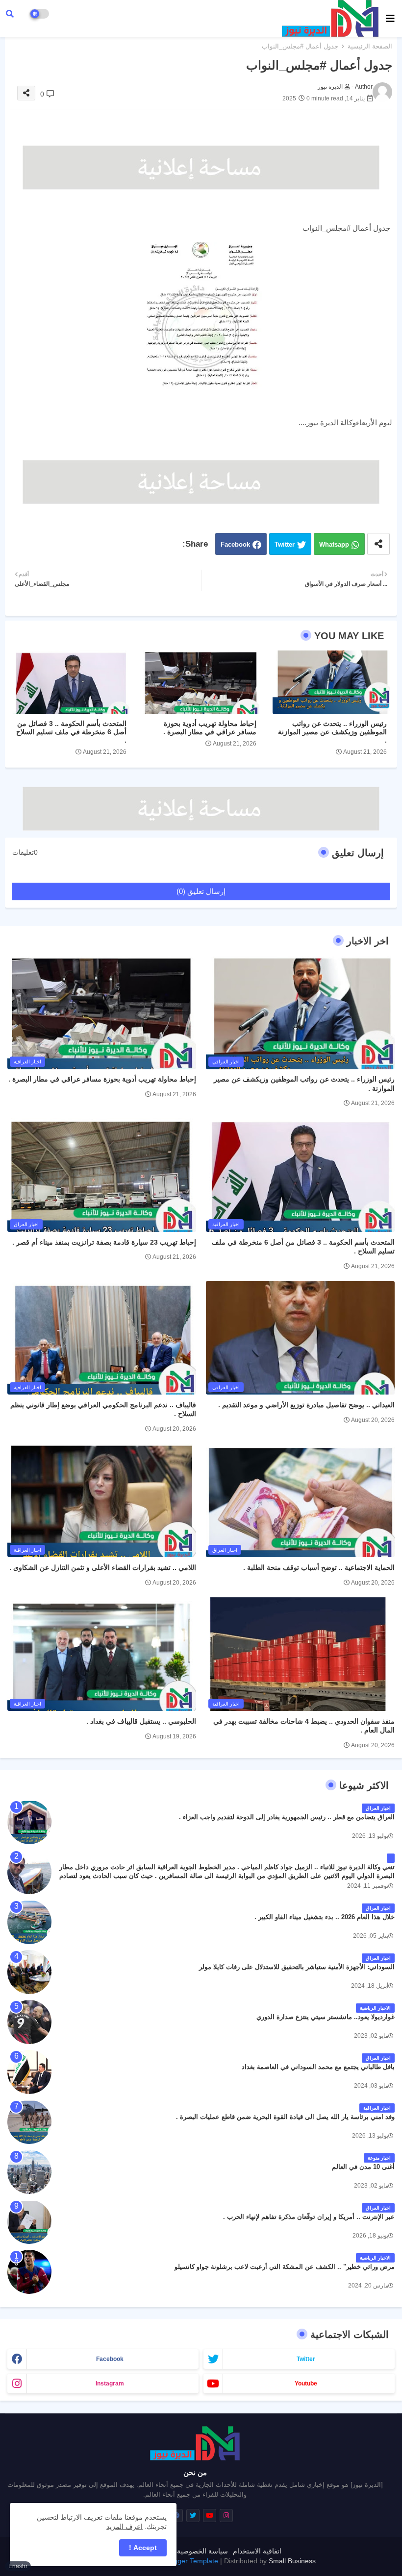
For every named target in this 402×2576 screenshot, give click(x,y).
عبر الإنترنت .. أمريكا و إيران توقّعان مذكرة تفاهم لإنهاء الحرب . (309, 2217)
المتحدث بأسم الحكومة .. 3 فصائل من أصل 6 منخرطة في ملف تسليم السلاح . (71, 732)
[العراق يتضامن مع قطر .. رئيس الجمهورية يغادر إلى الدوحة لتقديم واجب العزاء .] (29, 1822)
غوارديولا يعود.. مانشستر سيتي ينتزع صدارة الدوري (326, 2017)
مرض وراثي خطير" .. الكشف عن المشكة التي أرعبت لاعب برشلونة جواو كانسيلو (285, 2267)
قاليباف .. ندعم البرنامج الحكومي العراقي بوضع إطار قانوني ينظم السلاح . (103, 1409)
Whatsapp (334, 544)
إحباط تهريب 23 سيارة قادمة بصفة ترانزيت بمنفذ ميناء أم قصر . (104, 1242)
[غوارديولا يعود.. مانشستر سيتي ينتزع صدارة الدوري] (29, 2022)
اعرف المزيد (125, 2527)
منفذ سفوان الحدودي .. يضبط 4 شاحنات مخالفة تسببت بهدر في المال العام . (304, 1726)
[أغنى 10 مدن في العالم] (29, 2172)
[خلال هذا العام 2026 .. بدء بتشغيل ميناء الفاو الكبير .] (29, 1922)
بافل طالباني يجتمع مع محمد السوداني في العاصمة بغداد (318, 2067)
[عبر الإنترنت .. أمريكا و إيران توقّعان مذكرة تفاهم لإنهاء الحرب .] (29, 2222)
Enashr (18, 2566)
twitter (306, 2359)
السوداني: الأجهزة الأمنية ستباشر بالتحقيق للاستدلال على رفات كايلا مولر (297, 1967)
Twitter (285, 544)
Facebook (235, 544)
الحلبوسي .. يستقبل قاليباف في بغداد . (141, 1721)
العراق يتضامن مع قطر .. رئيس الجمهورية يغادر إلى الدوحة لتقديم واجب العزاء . (287, 1817)
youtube (306, 2383)
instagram (110, 2383)
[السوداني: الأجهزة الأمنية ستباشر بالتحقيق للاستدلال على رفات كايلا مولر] (29, 1972)
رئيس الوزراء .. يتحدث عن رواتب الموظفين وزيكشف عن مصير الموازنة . (332, 732)
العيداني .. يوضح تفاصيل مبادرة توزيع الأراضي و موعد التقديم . (306, 1405)
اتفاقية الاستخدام (257, 2551)
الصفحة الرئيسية (370, 46)
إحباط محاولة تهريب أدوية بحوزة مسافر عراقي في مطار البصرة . (210, 728)
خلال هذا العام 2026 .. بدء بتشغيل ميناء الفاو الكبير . (325, 1917)
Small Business (292, 2561)
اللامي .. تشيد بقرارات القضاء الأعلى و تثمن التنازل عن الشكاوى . (103, 1567)
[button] (10, 14)
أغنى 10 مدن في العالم (363, 2167)
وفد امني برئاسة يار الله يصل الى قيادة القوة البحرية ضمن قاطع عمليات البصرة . (285, 2117)
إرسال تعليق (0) (201, 891)
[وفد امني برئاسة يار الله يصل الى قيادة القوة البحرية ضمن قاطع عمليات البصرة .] (29, 2122)
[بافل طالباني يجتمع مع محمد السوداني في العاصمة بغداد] (29, 2072)
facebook (110, 2359)
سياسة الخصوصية (202, 2551)
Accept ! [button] (143, 2548)
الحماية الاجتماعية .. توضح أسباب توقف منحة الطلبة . (319, 1567)
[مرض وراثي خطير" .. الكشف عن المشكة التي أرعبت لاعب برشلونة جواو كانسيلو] (29, 2272)
